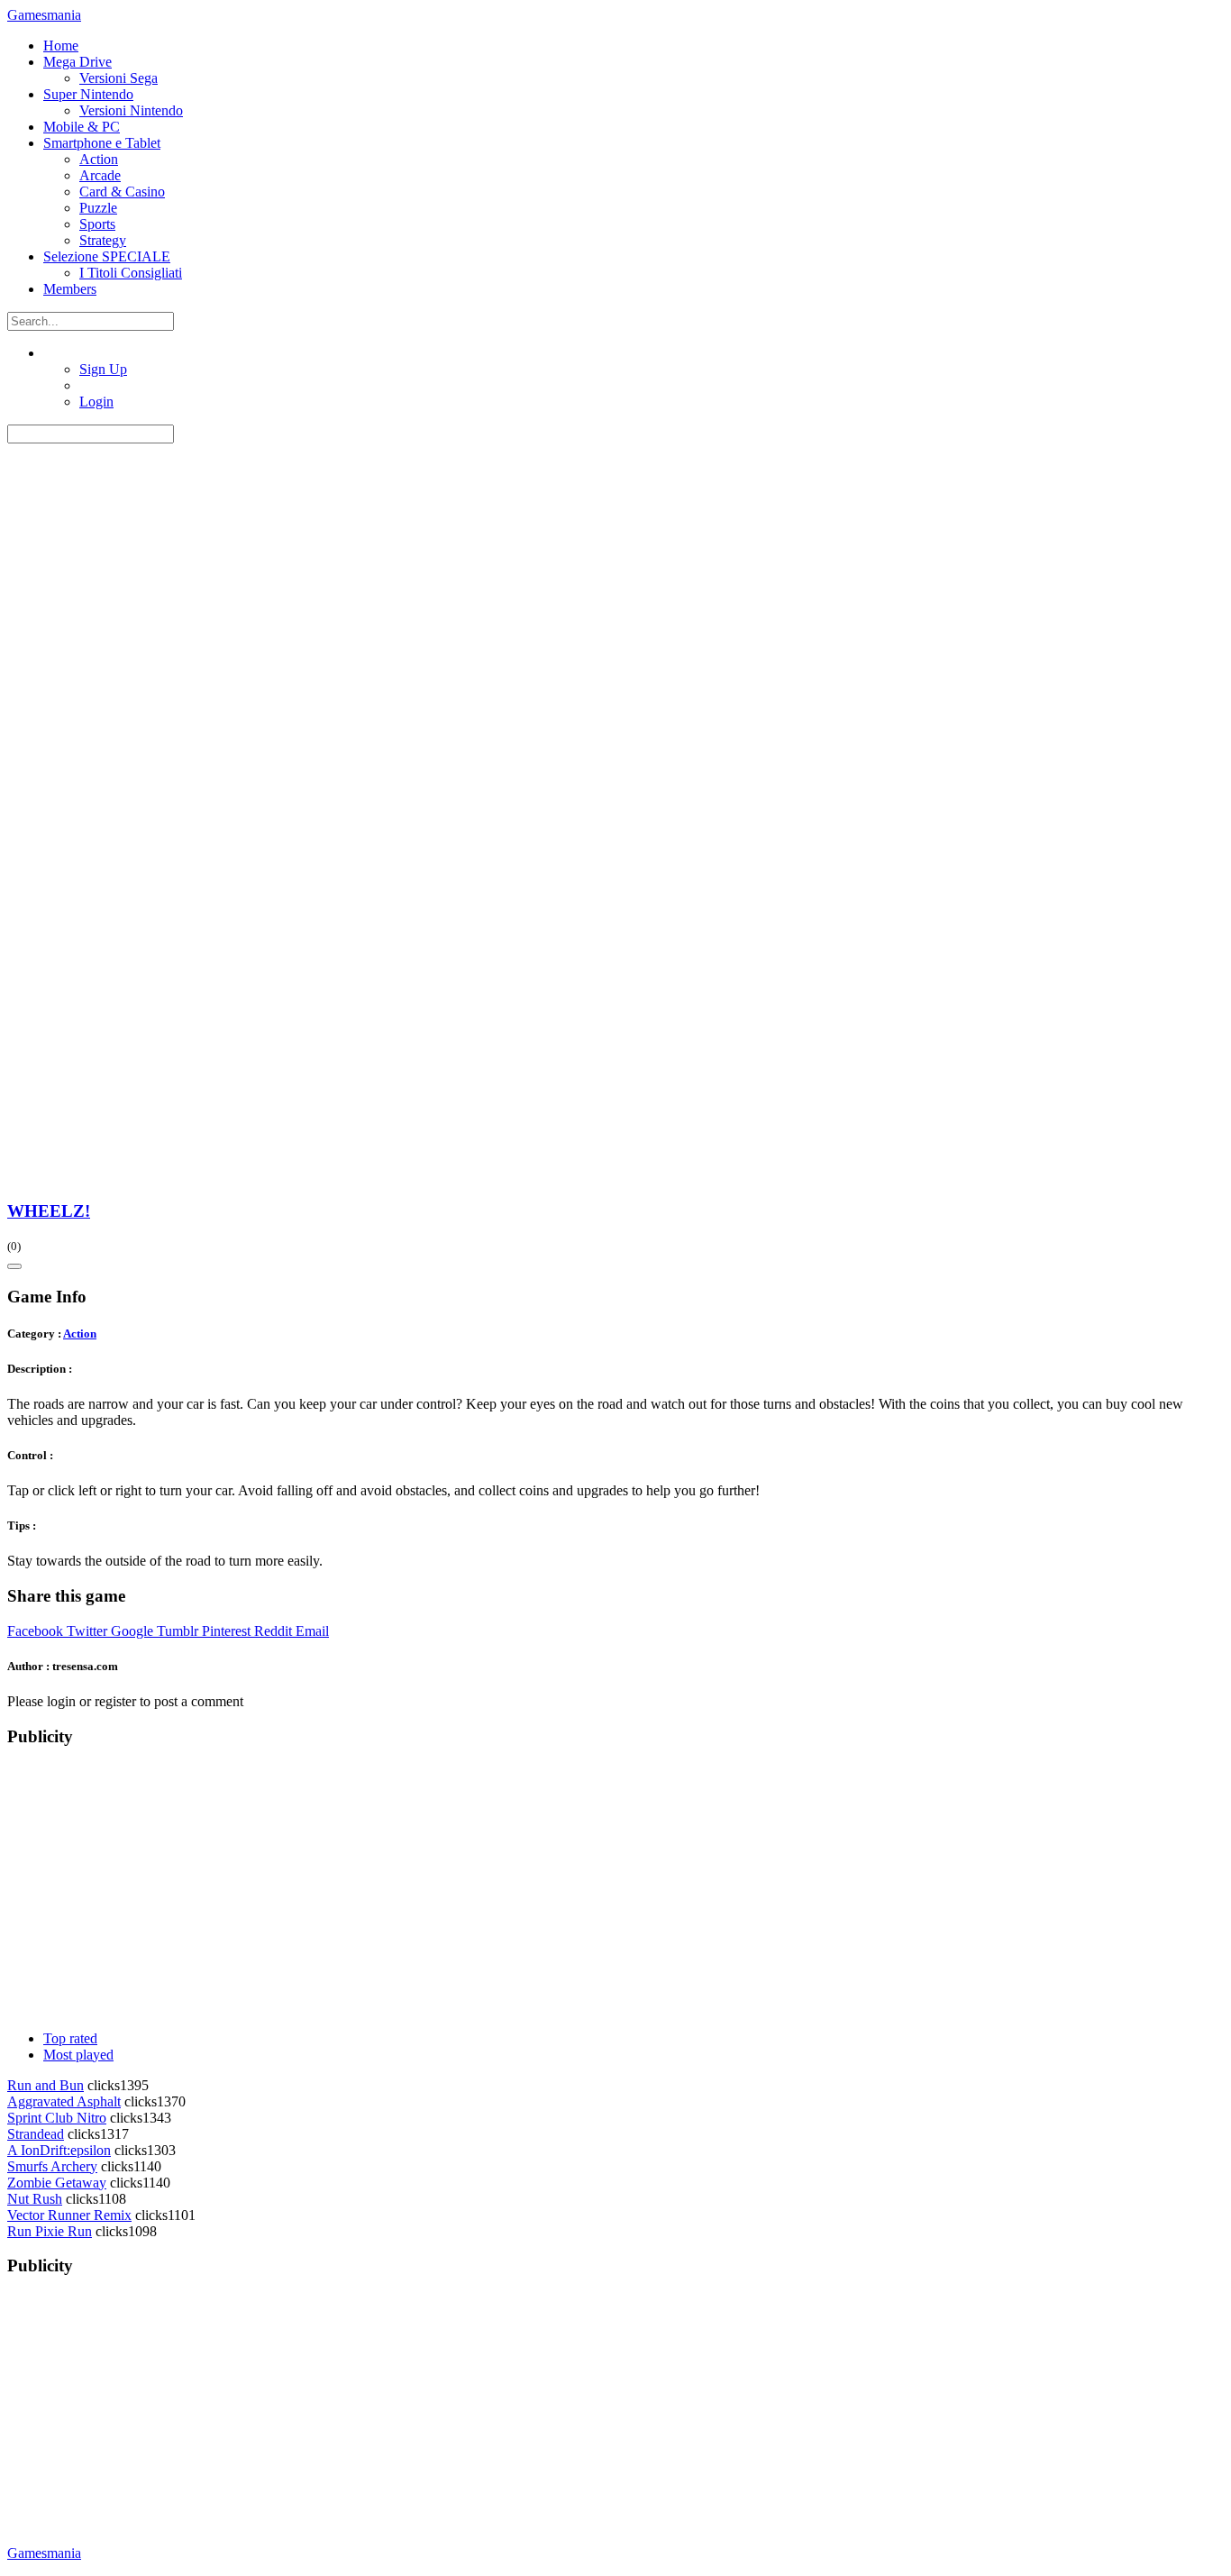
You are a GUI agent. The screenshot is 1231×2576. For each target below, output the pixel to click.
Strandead (36, 2134)
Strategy (103, 240)
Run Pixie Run (50, 2231)
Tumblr (178, 1631)
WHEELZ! (49, 1211)
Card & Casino (122, 192)
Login (96, 402)
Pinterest (226, 1631)
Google (132, 1631)
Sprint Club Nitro (57, 2118)
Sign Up (103, 369)
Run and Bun (46, 2085)
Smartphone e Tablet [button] (102, 143)
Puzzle (98, 208)
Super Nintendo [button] (88, 94)
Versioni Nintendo (131, 110)
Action (99, 159)
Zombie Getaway (57, 2183)
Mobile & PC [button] (82, 127)
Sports (97, 224)
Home (61, 46)
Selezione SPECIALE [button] (107, 256)
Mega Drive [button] (78, 62)
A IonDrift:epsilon (59, 2150)
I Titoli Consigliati (131, 273)
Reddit (273, 1631)
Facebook (35, 1631)
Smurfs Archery (52, 2166)
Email (312, 1631)
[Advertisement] (548, 1890)
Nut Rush (35, 2199)
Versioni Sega (119, 78)
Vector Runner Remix (69, 2215)
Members (70, 289)
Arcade (100, 175)
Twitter (87, 1631)
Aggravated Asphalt (64, 2101)
